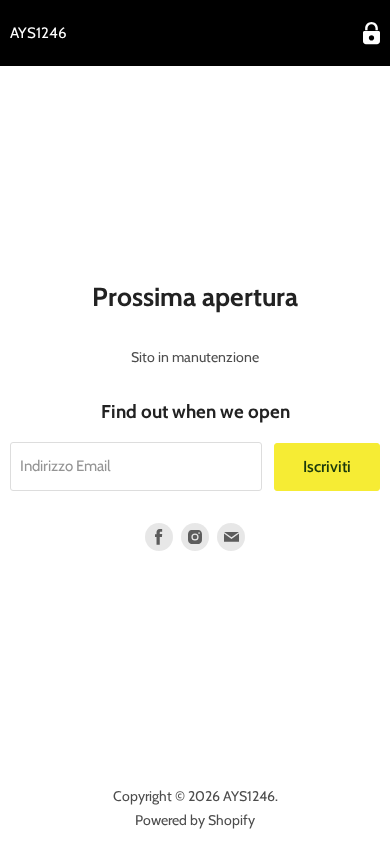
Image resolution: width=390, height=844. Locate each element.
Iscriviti (327, 466)
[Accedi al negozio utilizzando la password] (371, 33)
